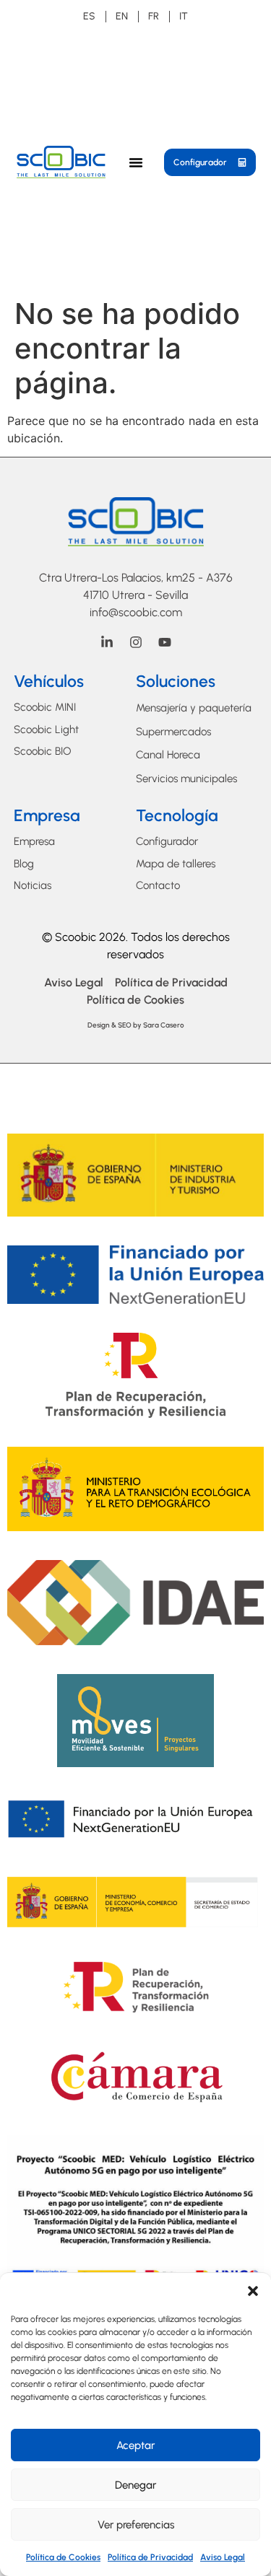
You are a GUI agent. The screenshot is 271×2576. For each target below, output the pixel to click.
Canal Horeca (168, 755)
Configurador (167, 841)
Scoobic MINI (45, 707)
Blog (24, 864)
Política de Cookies (63, 2557)
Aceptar (135, 2445)
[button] (253, 2291)
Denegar (135, 2485)
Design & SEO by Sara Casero (136, 1025)
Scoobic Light (46, 730)
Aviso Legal (223, 2557)
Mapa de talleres (176, 864)
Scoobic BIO (43, 751)
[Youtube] (165, 642)
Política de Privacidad (150, 2557)
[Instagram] (136, 642)
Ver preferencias (136, 2525)
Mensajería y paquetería (194, 708)
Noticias (33, 885)
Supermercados (173, 732)
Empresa (34, 841)
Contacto (158, 885)
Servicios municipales (186, 779)
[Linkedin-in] (107, 642)
